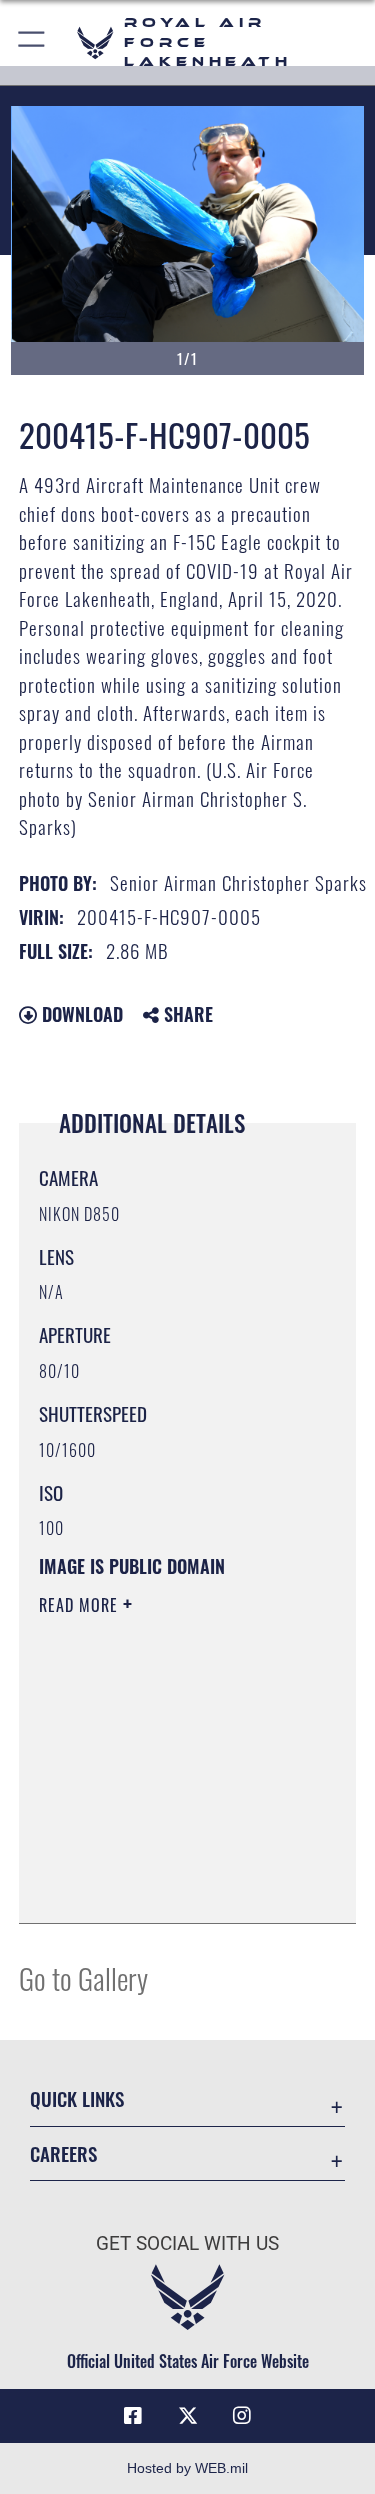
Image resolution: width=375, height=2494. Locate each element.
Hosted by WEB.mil (187, 2468)
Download (80, 1014)
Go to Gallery (83, 1977)
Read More (81, 1605)
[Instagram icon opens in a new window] (242, 2416)
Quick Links (77, 2098)
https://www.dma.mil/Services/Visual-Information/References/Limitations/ (160, 1858)
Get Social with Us (187, 2243)
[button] (32, 42)
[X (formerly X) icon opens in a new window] (188, 2416)
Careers (63, 2153)
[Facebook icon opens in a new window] (133, 2416)
